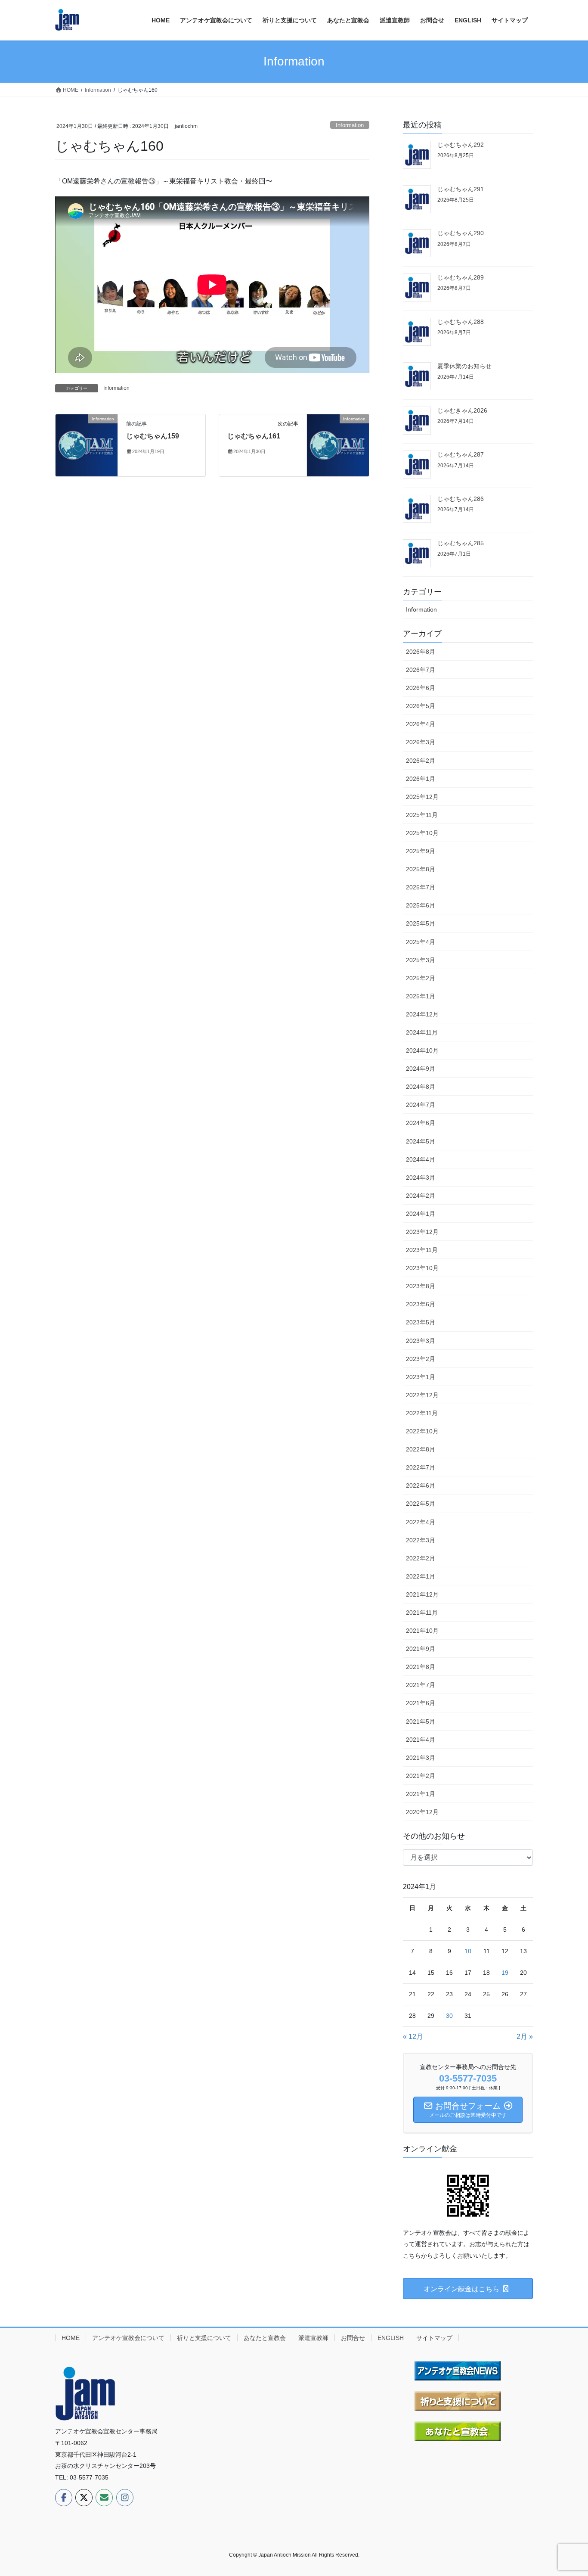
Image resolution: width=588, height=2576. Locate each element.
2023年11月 (422, 1250)
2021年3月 (421, 1758)
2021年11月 (422, 1613)
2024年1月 (421, 1214)
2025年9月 (421, 851)
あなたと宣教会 (265, 2338)
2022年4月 (421, 1522)
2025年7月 (421, 887)
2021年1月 (421, 1794)
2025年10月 (422, 833)
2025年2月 (421, 978)
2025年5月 (421, 923)
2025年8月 (421, 869)
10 (468, 1951)
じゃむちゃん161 (254, 436)
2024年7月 (421, 1105)
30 (449, 2016)
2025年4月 (421, 942)
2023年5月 (421, 1322)
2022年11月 (422, 1413)
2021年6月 (421, 1703)
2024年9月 (421, 1069)
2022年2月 (421, 1558)
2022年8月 (421, 1449)
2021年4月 (421, 1740)
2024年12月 (422, 1014)
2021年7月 (421, 1685)
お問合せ (353, 2338)
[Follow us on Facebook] (64, 2498)
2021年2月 (421, 1776)
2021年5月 (421, 1721)
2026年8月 (421, 652)
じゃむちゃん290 (461, 233)
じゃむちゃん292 (461, 145)
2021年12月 (422, 1594)
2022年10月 (422, 1431)
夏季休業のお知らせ (464, 366)
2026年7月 (421, 670)
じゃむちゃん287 (461, 454)
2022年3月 (421, 1540)
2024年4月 (421, 1159)
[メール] (104, 2498)
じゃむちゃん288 (461, 322)
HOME (71, 2338)
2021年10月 (422, 1631)
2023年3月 (421, 1341)
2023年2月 (421, 1359)
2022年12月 (422, 1395)
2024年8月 (421, 1087)
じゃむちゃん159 (153, 436)
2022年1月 (421, 1576)
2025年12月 (422, 797)
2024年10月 (422, 1050)
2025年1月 (421, 996)
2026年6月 (421, 688)
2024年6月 (421, 1123)
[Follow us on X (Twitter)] (84, 2498)
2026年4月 (421, 724)
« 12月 (413, 2037)
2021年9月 (421, 1649)
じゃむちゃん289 (461, 277)
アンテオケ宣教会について (128, 2338)
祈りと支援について (204, 2338)
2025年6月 (421, 905)
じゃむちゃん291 (461, 189)
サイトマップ (434, 2338)
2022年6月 (421, 1485)
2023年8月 (421, 1286)
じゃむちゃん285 (461, 543)
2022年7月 (421, 1467)
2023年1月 (421, 1377)
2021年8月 (421, 1667)
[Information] (87, 445)
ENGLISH (391, 2338)
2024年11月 (422, 1032)
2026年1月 (421, 779)
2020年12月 (422, 1812)
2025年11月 (422, 815)
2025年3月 (421, 960)
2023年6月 (421, 1304)
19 (505, 1973)
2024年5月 (421, 1141)
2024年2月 (421, 1196)
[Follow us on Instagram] (125, 2498)
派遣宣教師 (313, 2338)
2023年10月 (422, 1268)
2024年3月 (421, 1178)
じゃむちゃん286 (461, 499)
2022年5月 (421, 1504)
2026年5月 (421, 706)
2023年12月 (422, 1232)
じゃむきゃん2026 (462, 410)
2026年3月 (421, 742)
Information (350, 125)
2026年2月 (421, 761)
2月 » (525, 2037)
